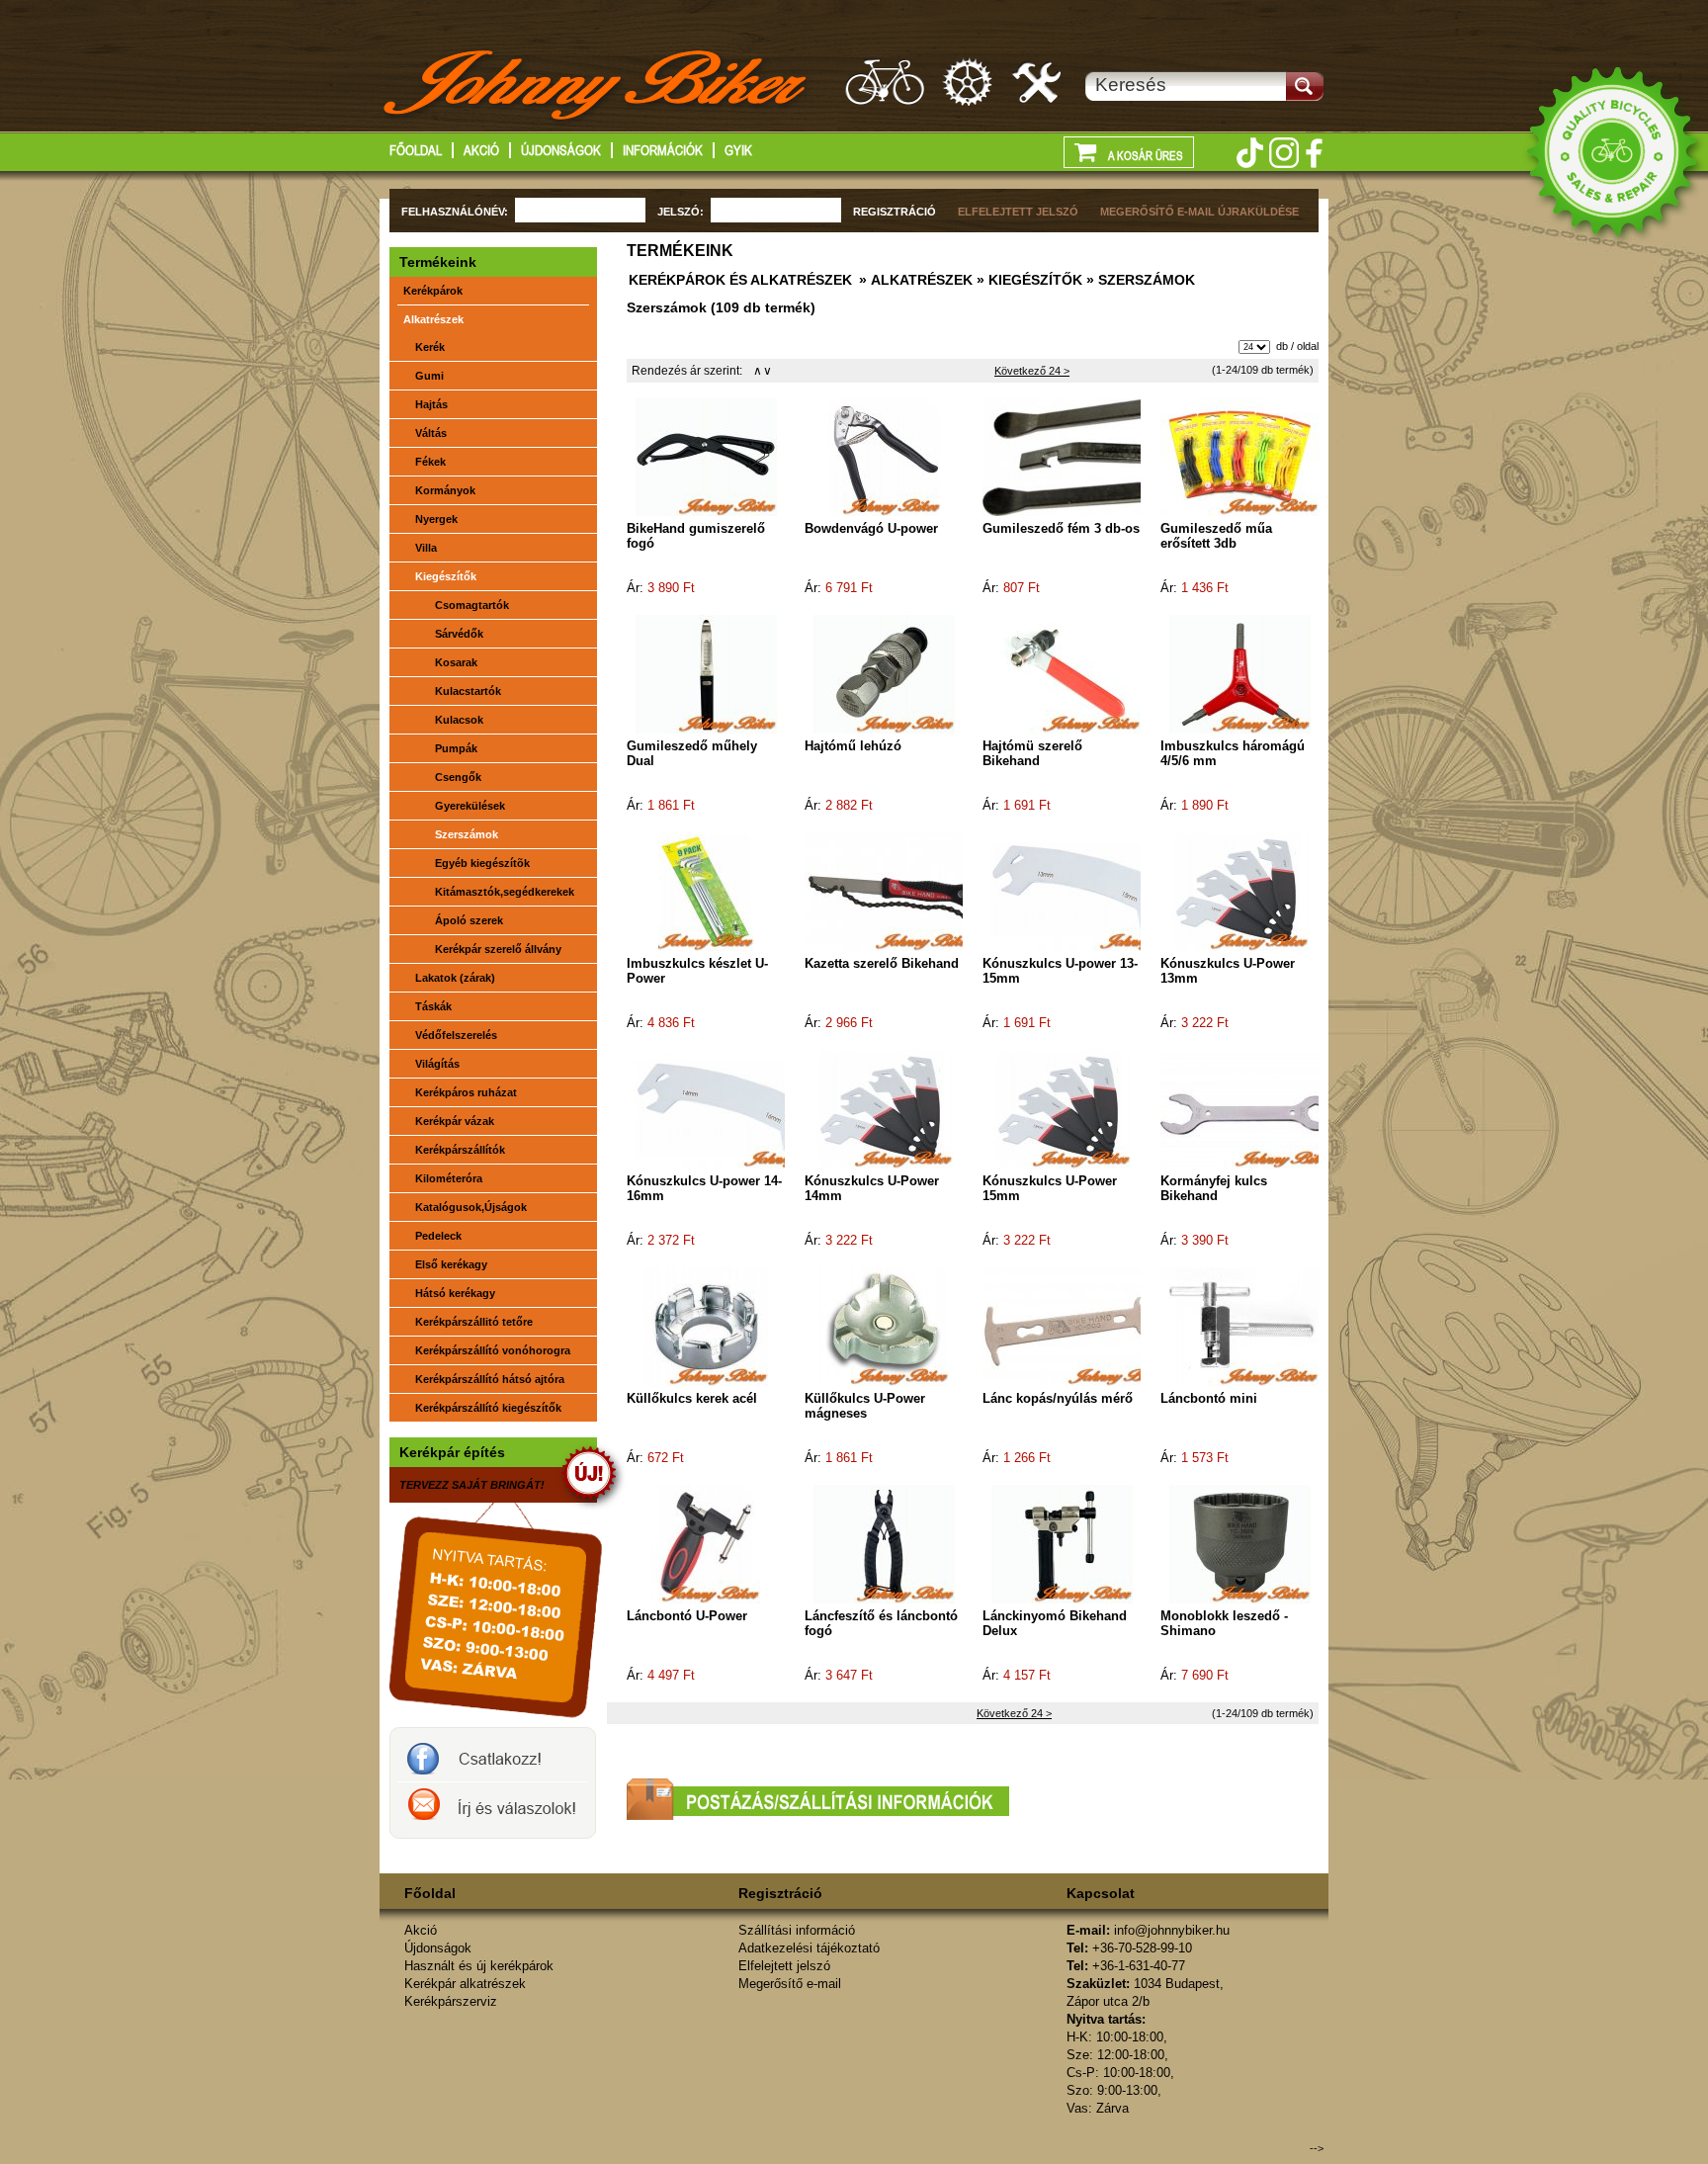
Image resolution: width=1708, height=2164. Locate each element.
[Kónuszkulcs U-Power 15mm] (1062, 1108)
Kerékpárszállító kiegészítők (488, 1408)
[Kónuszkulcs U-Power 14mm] (884, 1108)
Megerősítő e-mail (790, 1984)
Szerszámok (467, 834)
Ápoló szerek (469, 920)
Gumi (429, 376)
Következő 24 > (1032, 371)
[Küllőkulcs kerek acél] (706, 1326)
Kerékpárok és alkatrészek (740, 280)
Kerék (430, 347)
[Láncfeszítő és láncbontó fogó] (884, 1543)
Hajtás (431, 404)
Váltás (431, 433)
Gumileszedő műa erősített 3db (1216, 536)
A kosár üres (1145, 156)
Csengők (458, 777)
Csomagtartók (472, 605)
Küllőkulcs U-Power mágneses (865, 1406)
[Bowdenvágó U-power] (884, 456)
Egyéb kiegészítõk (482, 863)
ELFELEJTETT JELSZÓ (1018, 212)
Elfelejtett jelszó (784, 1966)
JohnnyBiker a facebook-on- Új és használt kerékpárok (493, 1755)
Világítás (437, 1064)
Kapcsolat (1101, 1893)
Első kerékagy (451, 1264)
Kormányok (445, 490)
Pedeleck (438, 1236)
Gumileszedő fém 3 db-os (1061, 528)
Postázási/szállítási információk (818, 1799)
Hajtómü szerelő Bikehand (1032, 753)
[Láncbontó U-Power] (706, 1543)
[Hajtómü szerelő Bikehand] (1062, 673)
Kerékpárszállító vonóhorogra (493, 1350)
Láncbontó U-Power (687, 1616)
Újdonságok (561, 150)
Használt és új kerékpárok (479, 1966)
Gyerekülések (470, 806)
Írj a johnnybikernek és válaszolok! (493, 1810)
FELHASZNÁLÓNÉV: (455, 212)
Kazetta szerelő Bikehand (882, 963)
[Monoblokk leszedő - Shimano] (1240, 1543)
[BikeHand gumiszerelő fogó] (706, 456)
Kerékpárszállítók (460, 1150)
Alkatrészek (433, 319)
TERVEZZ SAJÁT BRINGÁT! (472, 1485)
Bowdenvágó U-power (871, 528)
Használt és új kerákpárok (885, 82)
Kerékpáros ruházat (466, 1092)
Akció (481, 150)
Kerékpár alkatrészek (969, 82)
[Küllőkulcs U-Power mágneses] (884, 1326)
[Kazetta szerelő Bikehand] (889, 891)
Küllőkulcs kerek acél (692, 1398)
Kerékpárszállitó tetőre (474, 1322)
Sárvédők (459, 634)
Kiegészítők (446, 576)
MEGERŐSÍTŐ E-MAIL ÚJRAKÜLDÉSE (1199, 212)
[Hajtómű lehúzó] (884, 673)
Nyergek (436, 519)
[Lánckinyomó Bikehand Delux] (1062, 1543)
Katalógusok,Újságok (471, 1207)
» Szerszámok (1139, 280)
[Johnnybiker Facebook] (1314, 153)
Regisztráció (780, 1893)
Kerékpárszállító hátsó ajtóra (490, 1379)
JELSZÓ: (681, 212)
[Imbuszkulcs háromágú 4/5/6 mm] (1240, 673)
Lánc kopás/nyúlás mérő (1058, 1398)
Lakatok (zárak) (455, 978)
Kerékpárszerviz (1038, 82)
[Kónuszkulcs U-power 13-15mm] (1090, 891)
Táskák (433, 1006)
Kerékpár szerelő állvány (498, 949)
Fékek (430, 462)
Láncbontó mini (1209, 1398)
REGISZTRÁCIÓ (895, 212)
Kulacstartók (468, 691)
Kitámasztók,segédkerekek (505, 892)
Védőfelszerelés (456, 1035)
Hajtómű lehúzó (853, 746)
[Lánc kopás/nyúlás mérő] (1074, 1326)
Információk (663, 150)
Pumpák (456, 748)
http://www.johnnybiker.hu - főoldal (597, 88)
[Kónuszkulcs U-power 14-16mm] (734, 1108)
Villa (426, 548)
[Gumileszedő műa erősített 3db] (1239, 456)
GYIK (738, 150)
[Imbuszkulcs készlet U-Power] (706, 891)
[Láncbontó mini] (1239, 1326)
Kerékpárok (433, 291)
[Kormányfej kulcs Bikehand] (1247, 1108)
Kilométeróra (449, 1178)
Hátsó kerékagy (455, 1293)
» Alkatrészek (914, 280)
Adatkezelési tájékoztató (809, 1948)
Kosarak (456, 662)
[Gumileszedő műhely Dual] (706, 673)
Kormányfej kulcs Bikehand (1214, 1188)
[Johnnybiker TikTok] (1249, 153)
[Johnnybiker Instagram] (1284, 153)
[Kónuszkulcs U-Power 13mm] (1240, 891)
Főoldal (416, 150)
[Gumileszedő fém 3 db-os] (1122, 456)
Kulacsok (459, 720)
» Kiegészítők (1027, 280)
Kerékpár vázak (455, 1121)
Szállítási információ (797, 1930)
